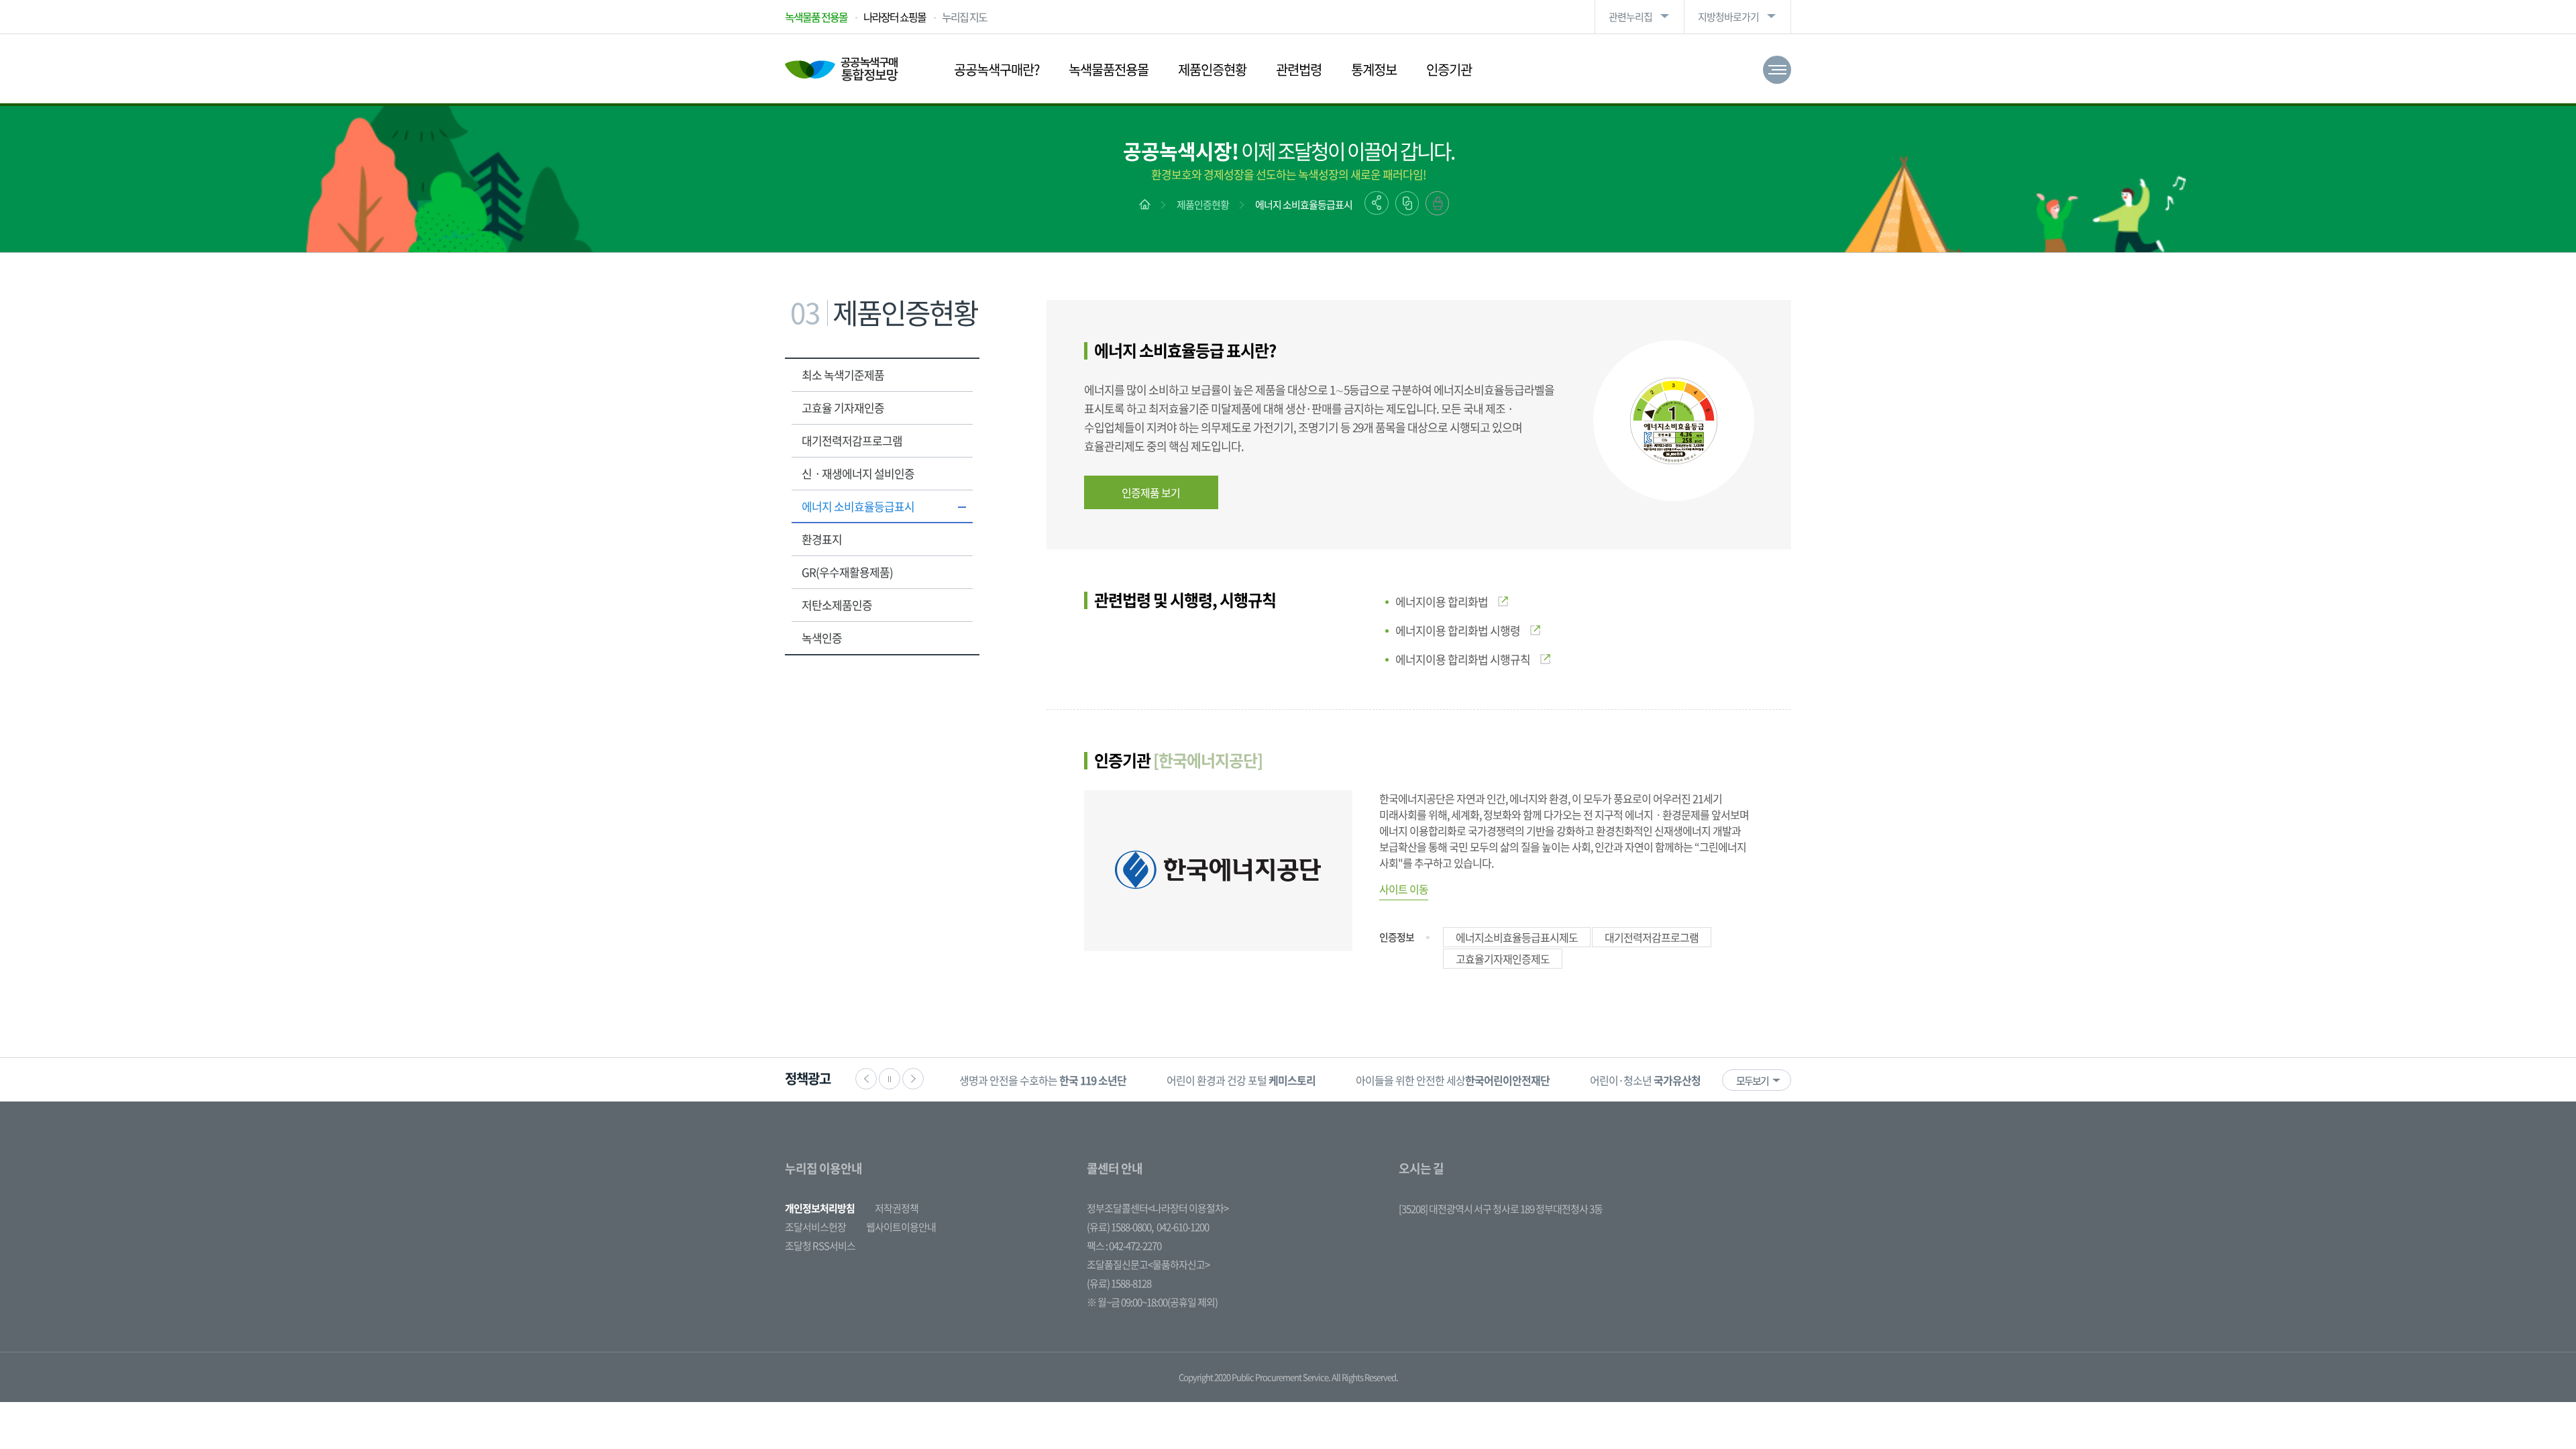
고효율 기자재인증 (843, 408)
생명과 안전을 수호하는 (1043, 1080)
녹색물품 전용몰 (816, 17)
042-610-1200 (1183, 1227)
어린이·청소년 (1645, 1080)
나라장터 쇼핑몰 (895, 17)
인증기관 (1449, 69)
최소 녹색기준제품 (843, 375)
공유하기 (1377, 203)
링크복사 (1407, 203)
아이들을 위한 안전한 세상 (1453, 1080)
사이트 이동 (1404, 889)
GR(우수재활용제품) (847, 572)
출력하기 (1437, 203)
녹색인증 (822, 638)
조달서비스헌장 (815, 1227)
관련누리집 (1630, 17)
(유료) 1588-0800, (1120, 1227)
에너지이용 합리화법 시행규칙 (1463, 659)
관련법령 (1299, 69)
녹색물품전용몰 (1109, 69)
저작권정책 (897, 1208)
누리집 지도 (964, 17)
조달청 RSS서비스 (820, 1246)
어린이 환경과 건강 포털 (1241, 1080)
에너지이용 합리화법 (1442, 601)
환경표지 (822, 539)
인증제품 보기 (1151, 492)
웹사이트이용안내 (901, 1227)
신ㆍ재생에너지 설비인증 (858, 473)
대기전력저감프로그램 (852, 440)
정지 (890, 1079)
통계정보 (1374, 69)
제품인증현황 (1212, 69)
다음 (913, 1079)
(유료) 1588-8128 (1119, 1283)
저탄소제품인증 (837, 605)
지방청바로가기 (1728, 17)
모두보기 (1752, 1081)
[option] (1043, 1080)
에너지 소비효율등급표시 (1304, 205)
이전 (866, 1079)
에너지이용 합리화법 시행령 (1458, 630)
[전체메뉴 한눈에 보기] (1777, 70)
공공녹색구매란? (997, 69)
